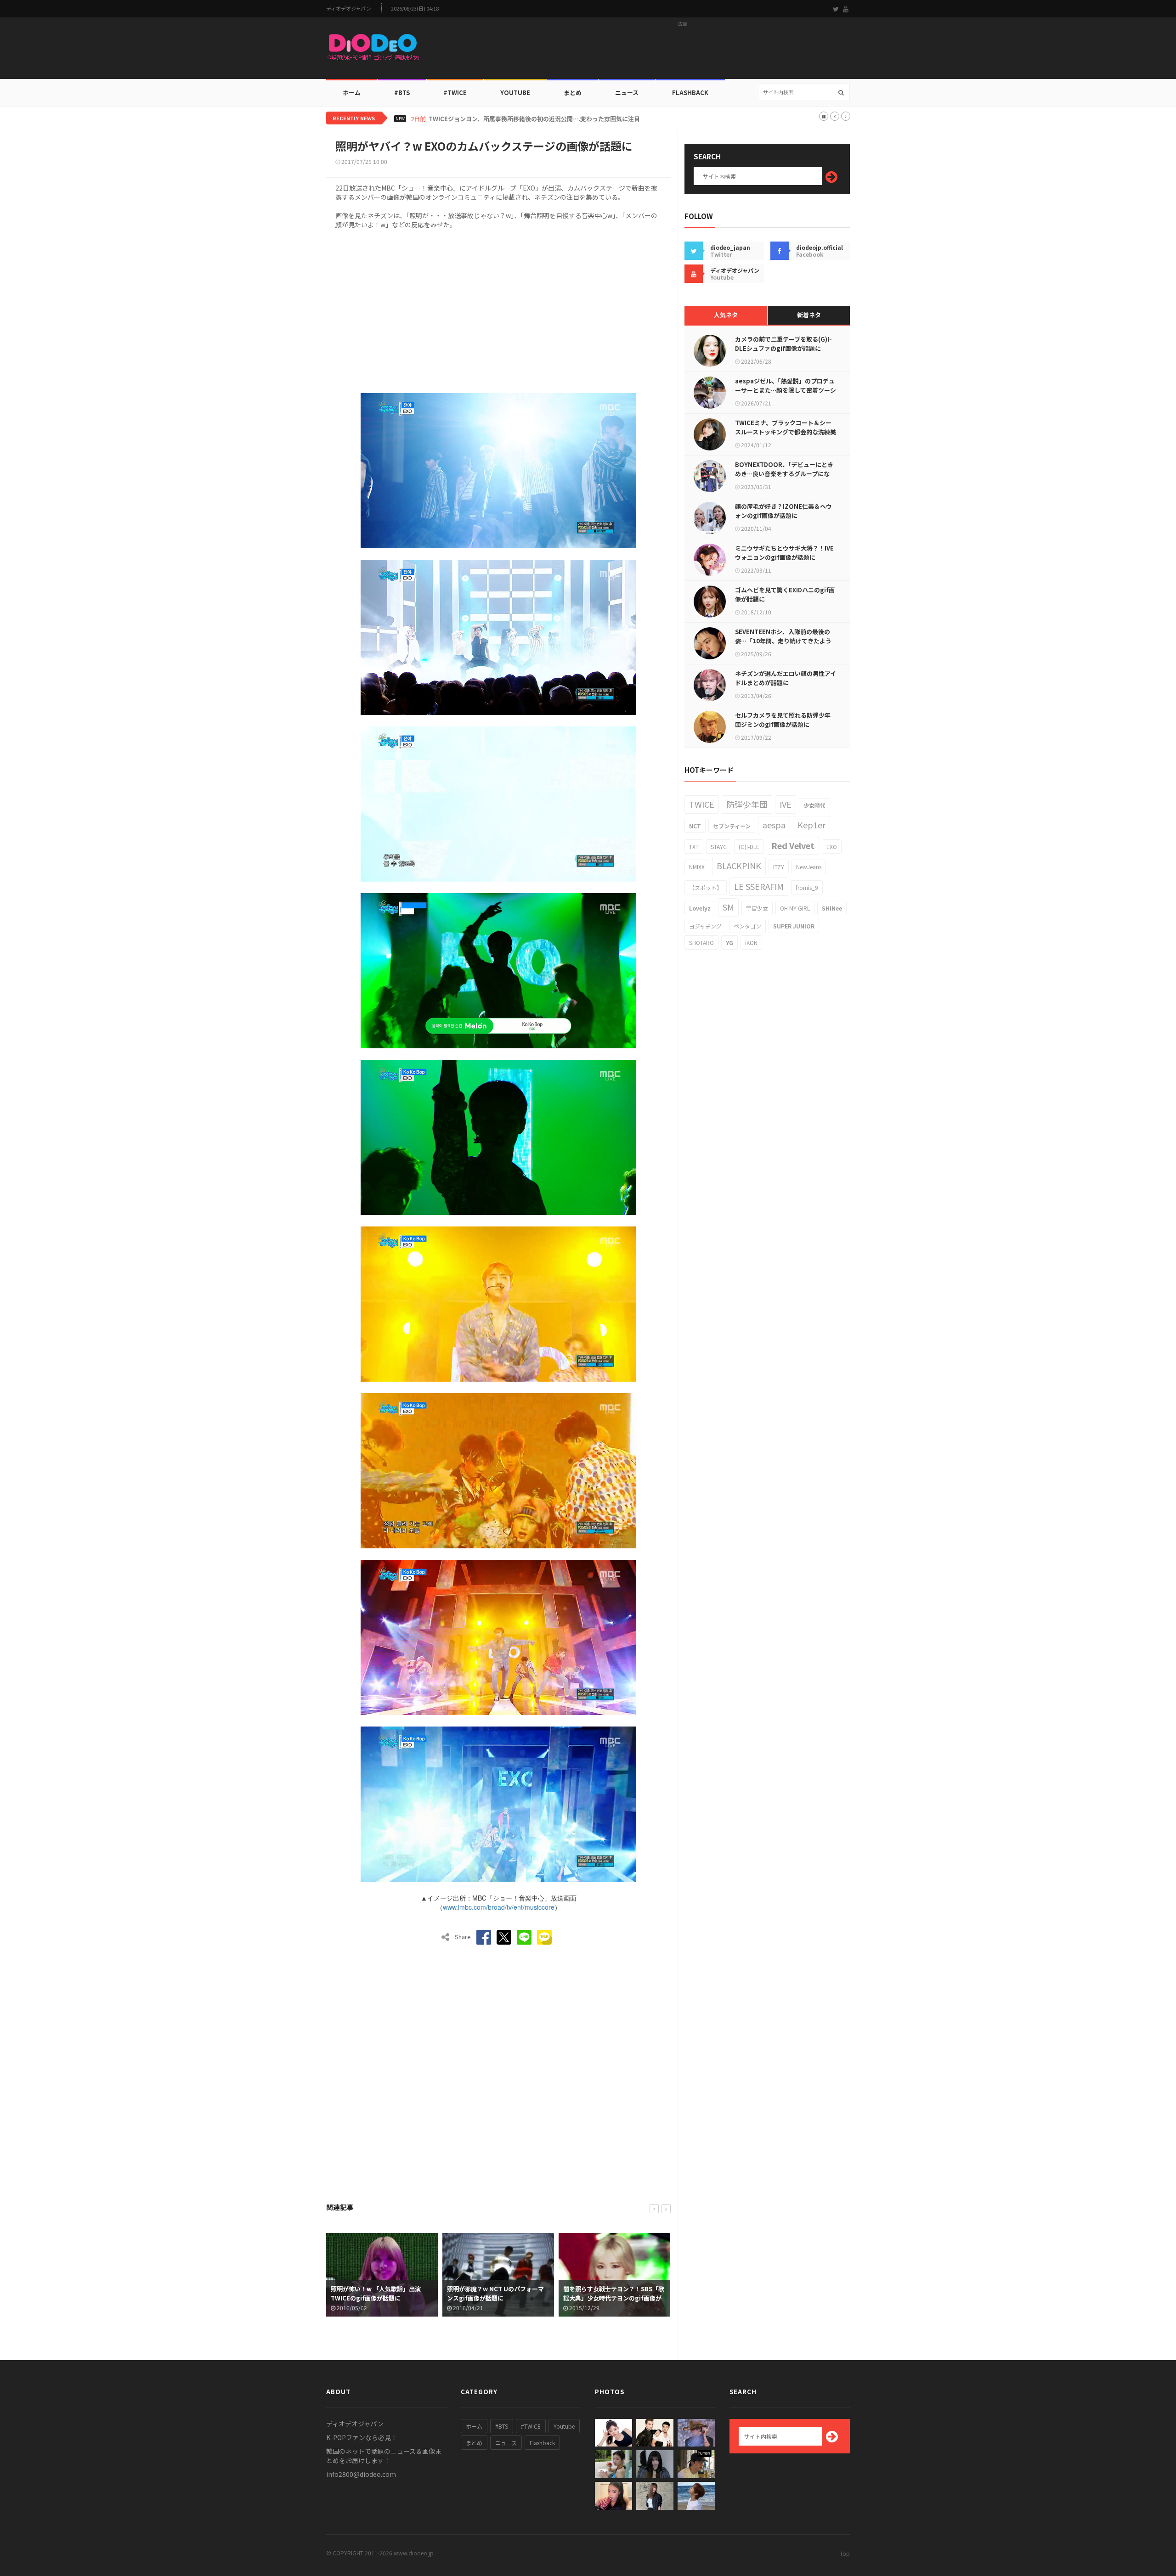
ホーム (352, 93)
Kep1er (811, 825)
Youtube (564, 2426)
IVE (786, 804)
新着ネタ (809, 315)
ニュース (627, 93)
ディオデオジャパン (349, 8)
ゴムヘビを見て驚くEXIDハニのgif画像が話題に (785, 594)
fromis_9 (807, 887)
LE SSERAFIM (759, 886)
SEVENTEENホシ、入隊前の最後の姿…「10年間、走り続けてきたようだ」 (783, 641)
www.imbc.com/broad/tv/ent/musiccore (499, 1907)
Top (845, 2553)
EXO (832, 846)
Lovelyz (700, 908)
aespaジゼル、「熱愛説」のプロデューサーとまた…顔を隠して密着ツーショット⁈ (786, 390)
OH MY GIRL (795, 908)
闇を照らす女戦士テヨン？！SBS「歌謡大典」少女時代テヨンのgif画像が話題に (498, 2298)
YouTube (515, 93)
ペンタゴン (747, 926)
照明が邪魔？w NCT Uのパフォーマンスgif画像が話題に (379, 2293)
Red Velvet (793, 845)
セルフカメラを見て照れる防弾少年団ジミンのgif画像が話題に (783, 720)
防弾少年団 (747, 804)
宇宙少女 (757, 908)
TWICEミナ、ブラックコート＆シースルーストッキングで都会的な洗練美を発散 (786, 432)
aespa (774, 825)
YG (729, 942)
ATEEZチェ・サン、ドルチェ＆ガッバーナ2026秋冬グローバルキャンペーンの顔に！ (544, 119)
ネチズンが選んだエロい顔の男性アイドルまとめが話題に (786, 678)
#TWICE (531, 2426)
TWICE (702, 804)
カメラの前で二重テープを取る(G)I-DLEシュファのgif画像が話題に (783, 344)
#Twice (455, 93)
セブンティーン (732, 826)
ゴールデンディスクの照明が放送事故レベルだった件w (614, 2293)
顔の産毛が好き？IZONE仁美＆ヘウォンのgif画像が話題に (783, 511)
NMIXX (697, 867)
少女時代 (814, 805)
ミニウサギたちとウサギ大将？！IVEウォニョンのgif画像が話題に (784, 553)
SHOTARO (701, 942)
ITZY (779, 867)
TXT (694, 846)
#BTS (402, 93)
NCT (695, 826)
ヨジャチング (705, 926)
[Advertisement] (683, 51)
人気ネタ (726, 315)
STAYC (719, 846)
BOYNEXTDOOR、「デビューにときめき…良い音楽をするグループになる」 (784, 474)
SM (728, 907)
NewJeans (809, 867)
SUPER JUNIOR (794, 926)
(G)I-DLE (749, 846)
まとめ (573, 93)
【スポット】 (706, 887)
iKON (751, 942)
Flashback (690, 93)
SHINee (832, 908)
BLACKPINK (739, 866)
